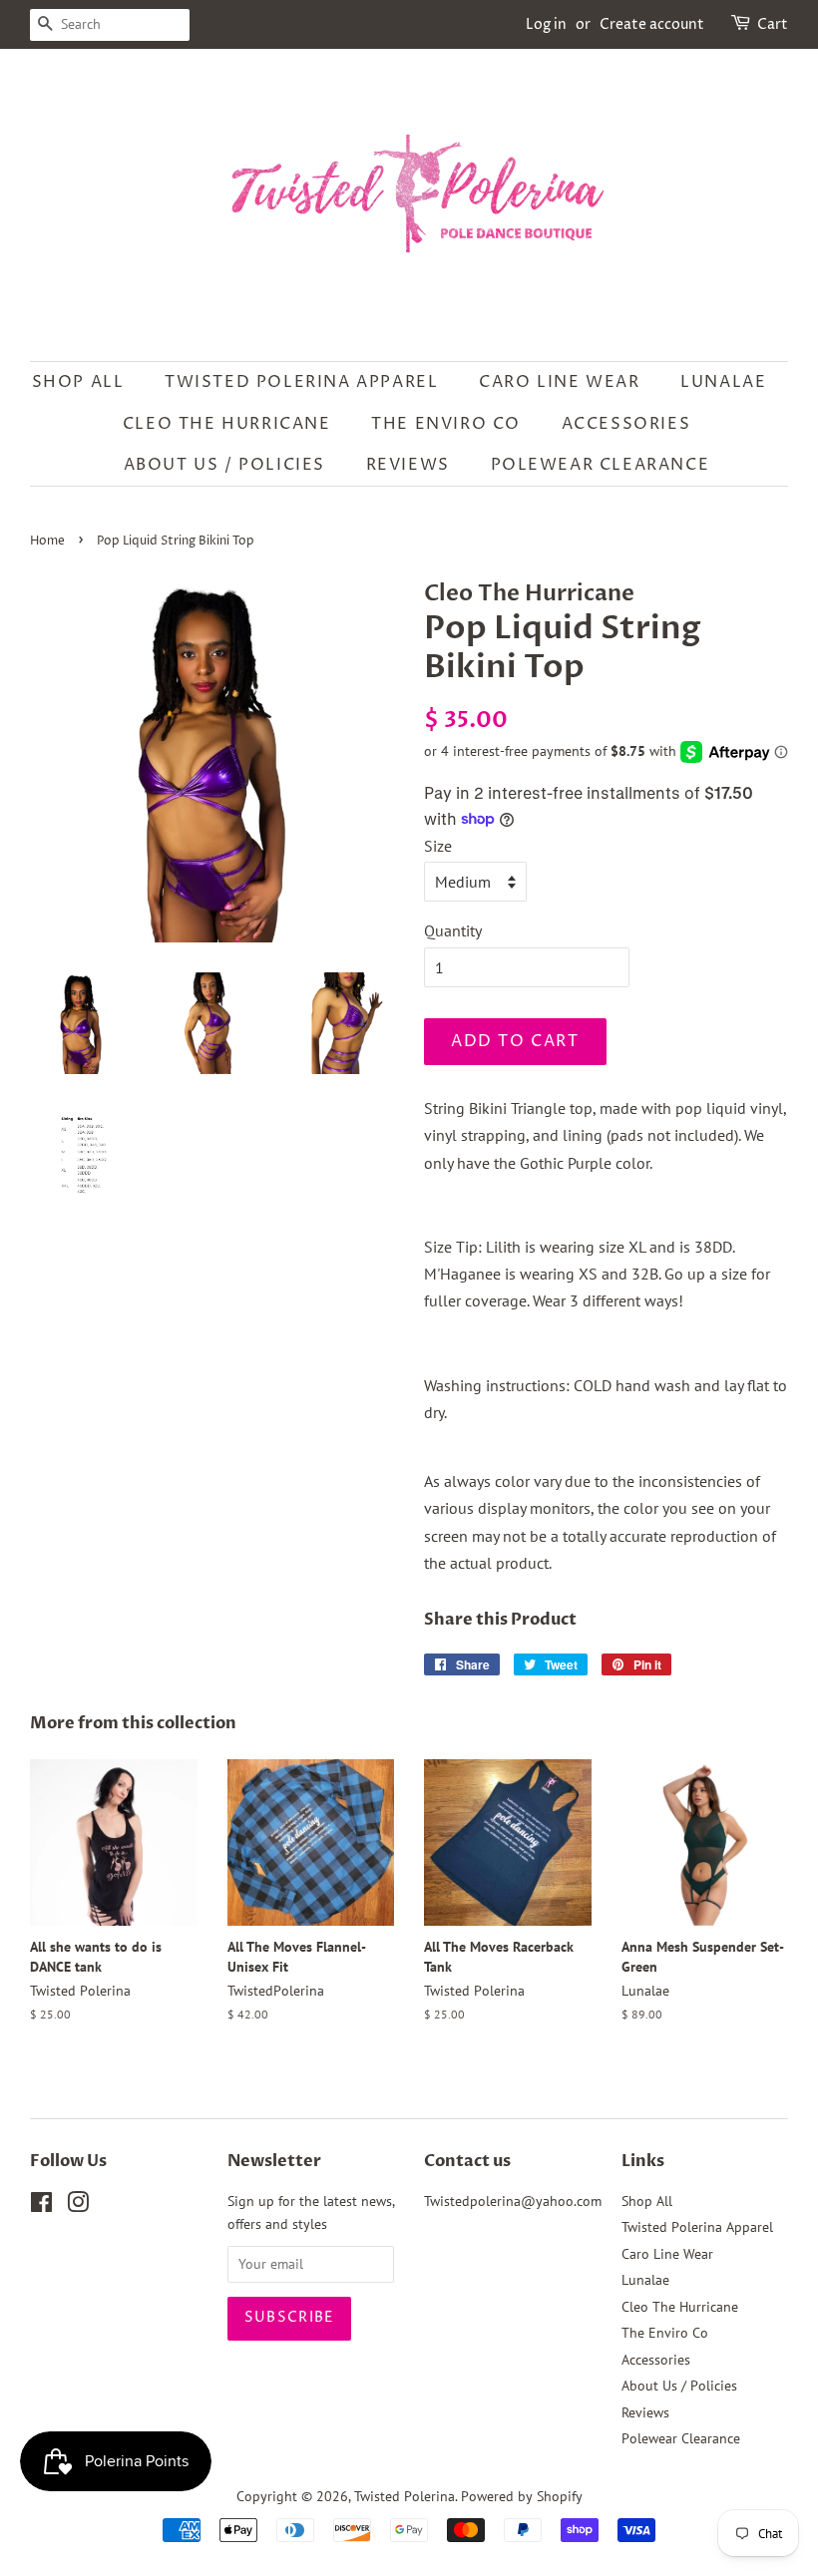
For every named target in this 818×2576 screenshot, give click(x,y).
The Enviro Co (446, 424)
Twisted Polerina (405, 2496)
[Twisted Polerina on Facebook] (41, 2206)
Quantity (453, 930)
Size (438, 846)
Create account (652, 24)
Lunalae (723, 382)
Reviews (408, 465)
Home (47, 541)
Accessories (626, 424)
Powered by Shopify (522, 2496)
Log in (546, 24)
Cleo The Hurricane (227, 424)
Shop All (78, 382)
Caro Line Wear (559, 382)
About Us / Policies (224, 465)
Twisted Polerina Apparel (301, 382)
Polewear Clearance (601, 465)
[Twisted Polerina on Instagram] (78, 2206)
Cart (773, 24)
